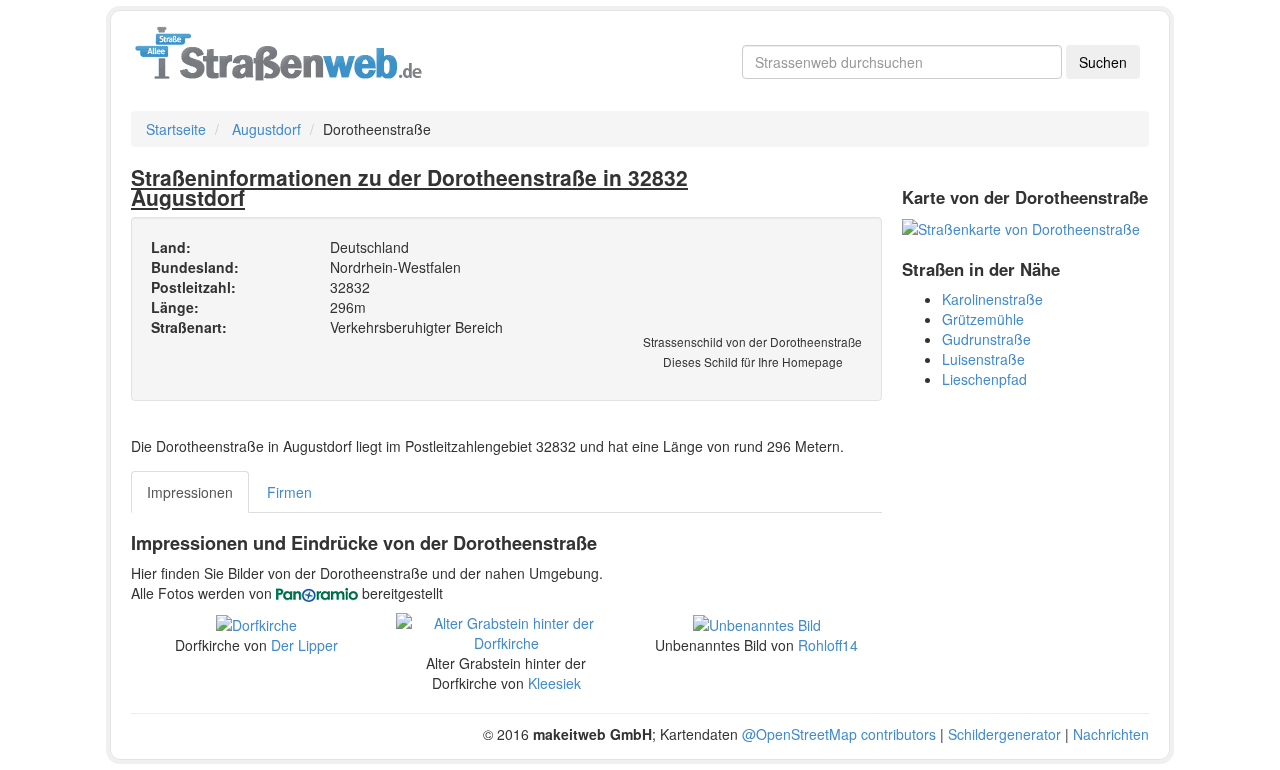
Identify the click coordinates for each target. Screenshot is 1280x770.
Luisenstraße (983, 359)
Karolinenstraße (992, 299)
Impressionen (190, 492)
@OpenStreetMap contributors (839, 734)
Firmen (289, 492)
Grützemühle (983, 319)
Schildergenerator (1004, 734)
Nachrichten (1111, 734)
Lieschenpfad (984, 379)
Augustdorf (266, 129)
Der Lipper (304, 645)
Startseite (176, 129)
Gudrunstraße (986, 339)
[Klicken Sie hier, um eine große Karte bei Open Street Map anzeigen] (1021, 227)
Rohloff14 (828, 645)
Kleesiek (554, 683)
